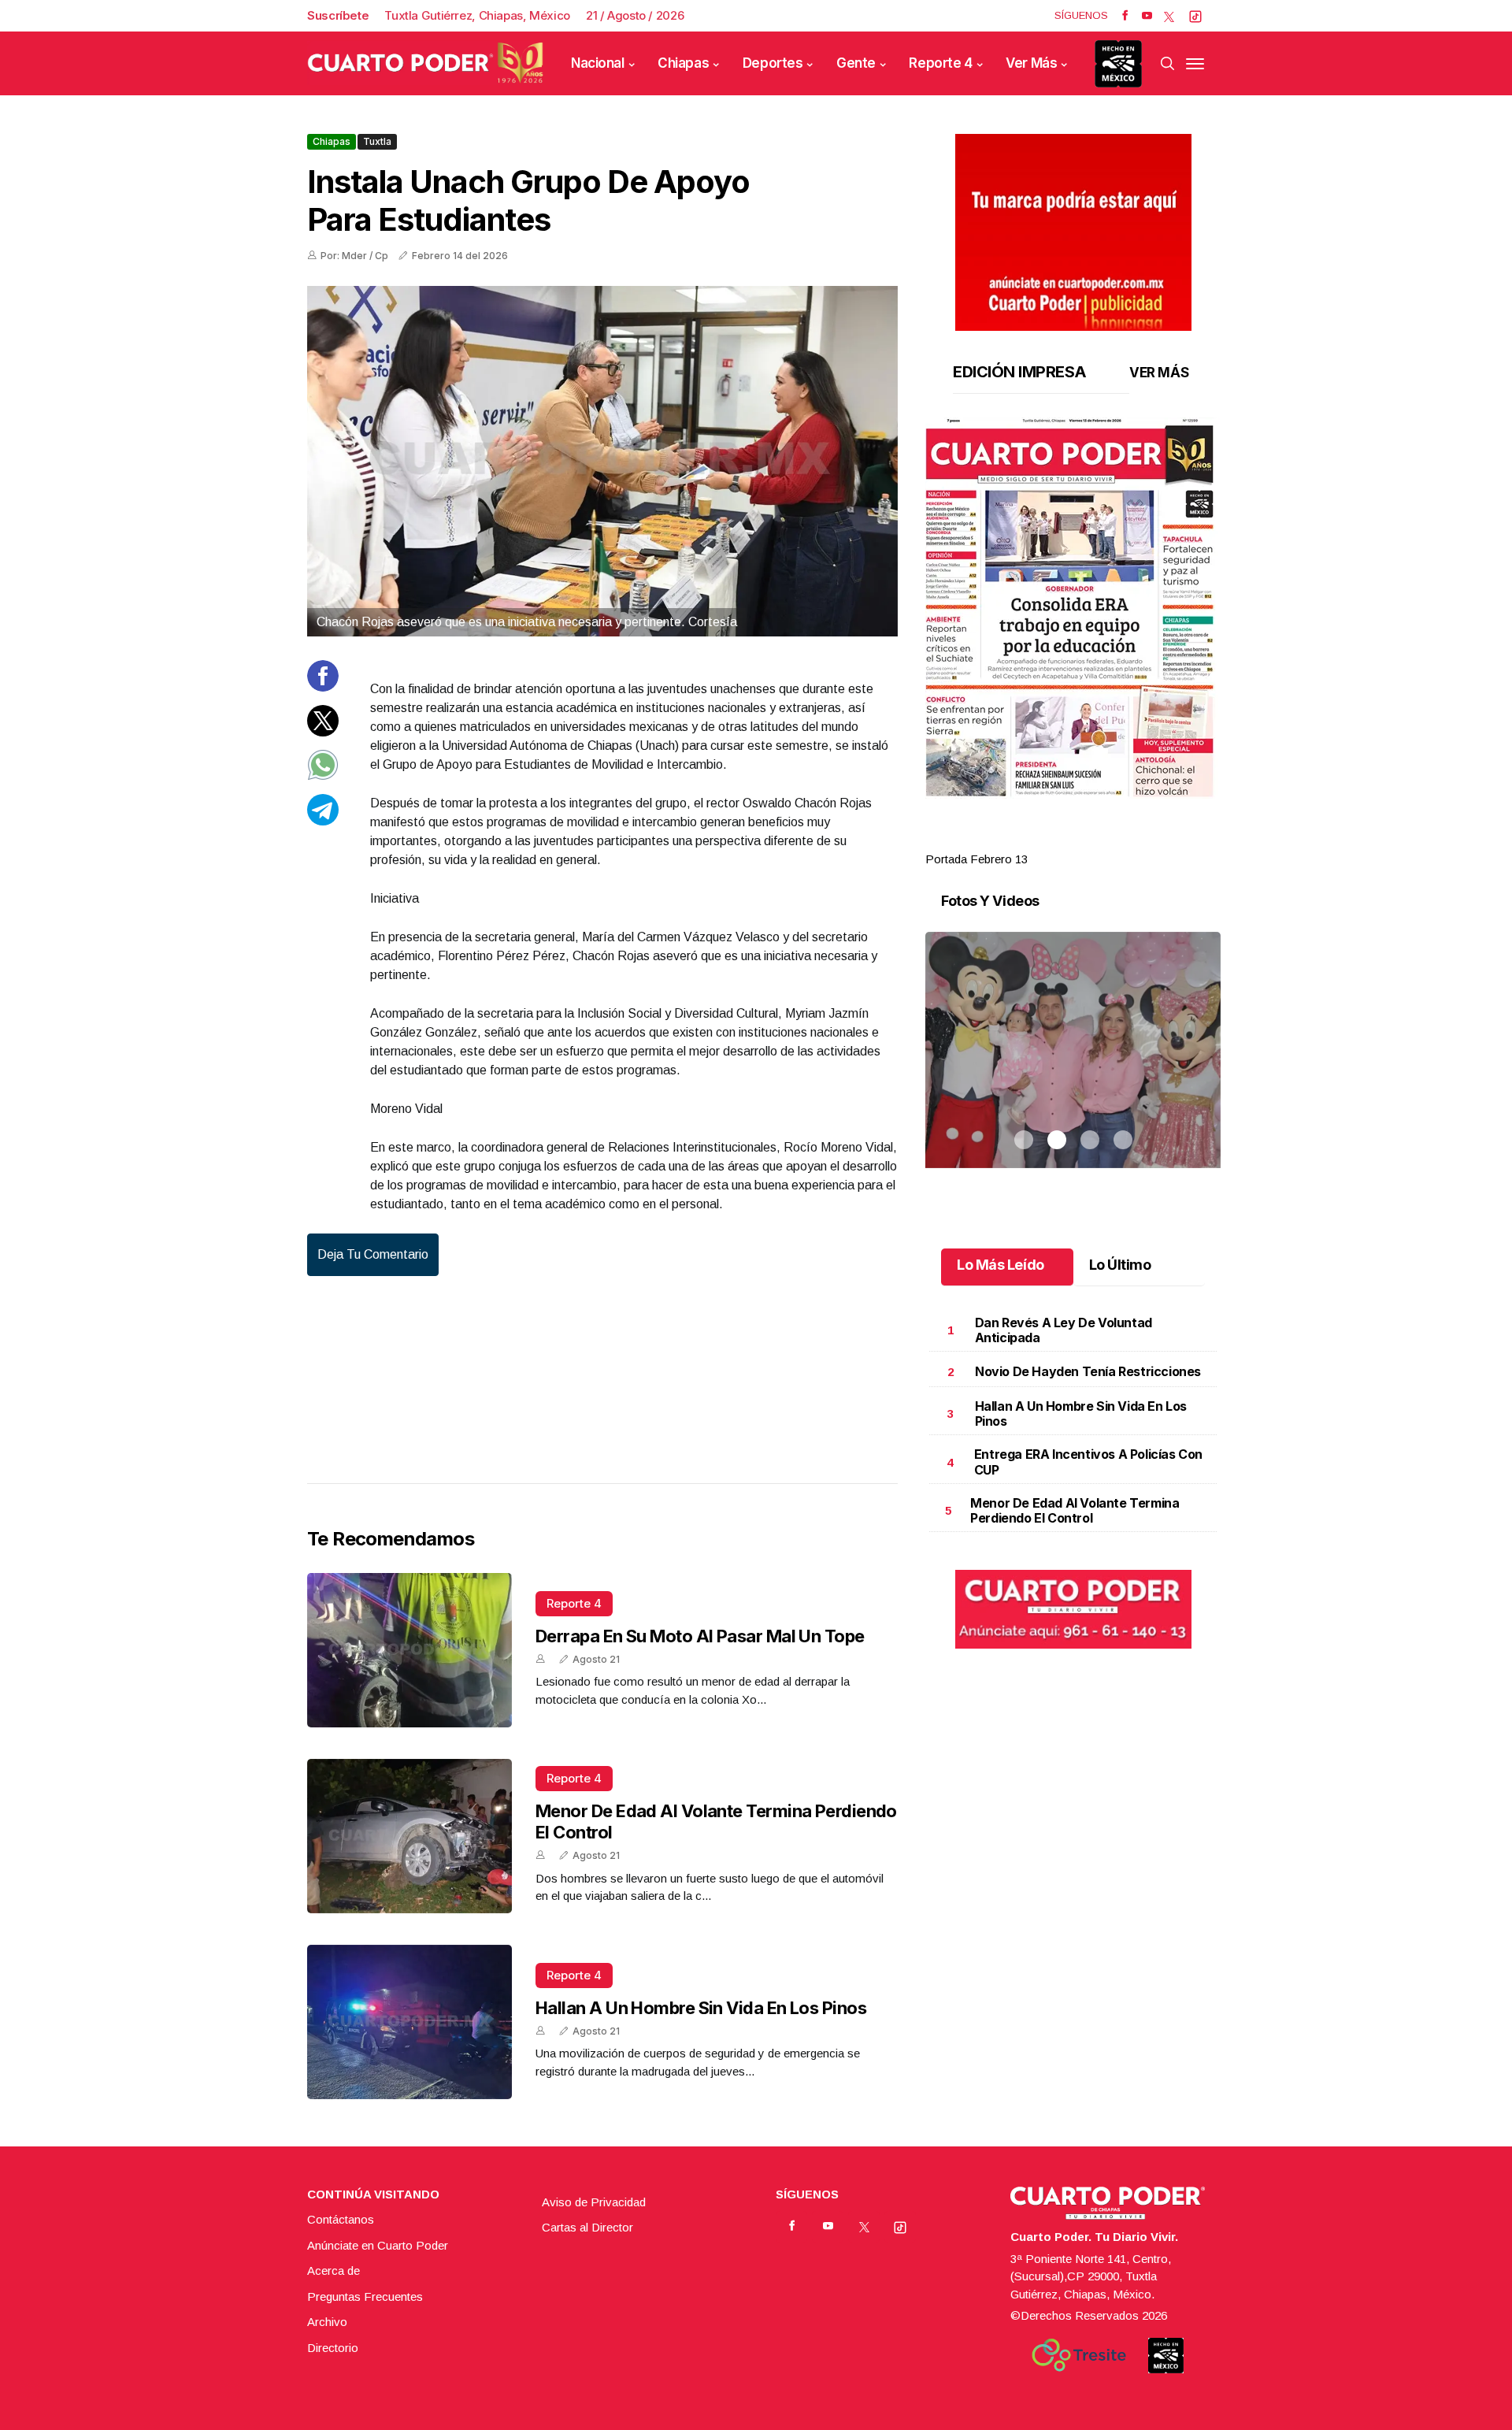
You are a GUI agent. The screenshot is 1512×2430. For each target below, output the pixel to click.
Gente (856, 63)
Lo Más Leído (1001, 1265)
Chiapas (683, 63)
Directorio (333, 2348)
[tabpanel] (1073, 643)
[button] (1073, 608)
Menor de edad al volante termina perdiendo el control (1075, 1510)
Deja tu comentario (373, 1254)
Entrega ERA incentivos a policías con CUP (1088, 1462)
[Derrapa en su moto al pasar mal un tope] (409, 1650)
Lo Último (1120, 1265)
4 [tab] (1123, 840)
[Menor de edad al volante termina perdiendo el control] (409, 1836)
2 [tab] (1057, 840)
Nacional (598, 63)
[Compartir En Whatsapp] (323, 776)
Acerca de (334, 2270)
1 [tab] (1024, 840)
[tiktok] (1195, 16)
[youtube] (1147, 16)
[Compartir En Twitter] (323, 731)
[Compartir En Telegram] (323, 820)
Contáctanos (341, 2219)
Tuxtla (377, 141)
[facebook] (1125, 16)
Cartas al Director (587, 2227)
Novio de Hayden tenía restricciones (1088, 1371)
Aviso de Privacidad (594, 2202)
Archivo (327, 2322)
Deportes (773, 63)
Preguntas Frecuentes (365, 2296)
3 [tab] (1090, 840)
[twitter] (1169, 16)
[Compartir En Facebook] (323, 687)
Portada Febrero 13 (976, 859)
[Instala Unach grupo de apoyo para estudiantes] (602, 461)
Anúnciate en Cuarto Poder (378, 2245)
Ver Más (1031, 63)
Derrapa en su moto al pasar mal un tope (700, 1636)
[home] (425, 63)
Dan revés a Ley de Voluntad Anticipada (1064, 1330)
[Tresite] (1079, 2355)
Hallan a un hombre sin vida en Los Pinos (701, 2008)
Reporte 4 (940, 63)
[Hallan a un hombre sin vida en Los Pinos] (409, 2022)
